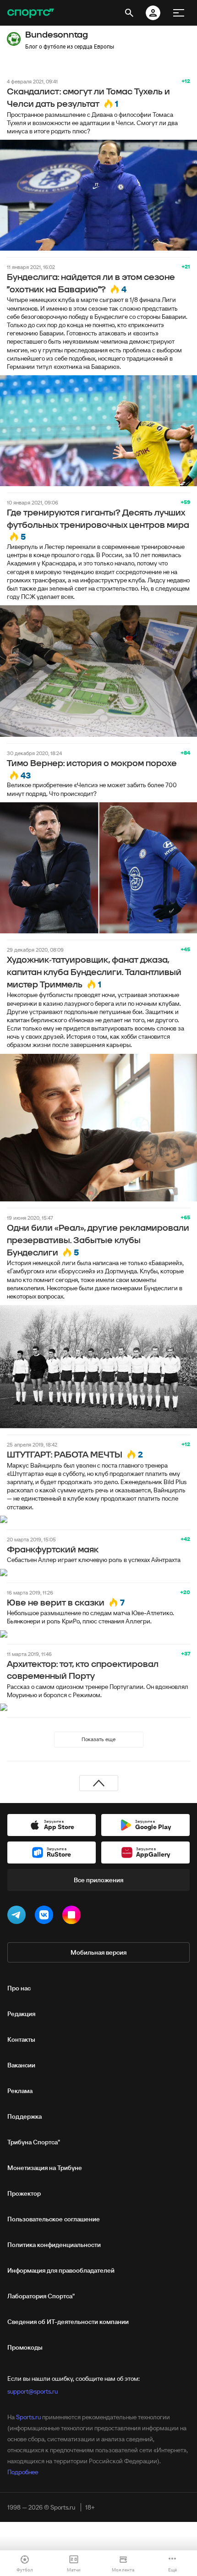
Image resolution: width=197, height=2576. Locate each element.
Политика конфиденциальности (54, 2245)
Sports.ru (28, 2417)
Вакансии (21, 2065)
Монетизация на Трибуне (45, 2168)
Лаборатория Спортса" (41, 2296)
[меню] (179, 13)
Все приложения (98, 1880)
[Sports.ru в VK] (46, 1917)
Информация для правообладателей (61, 2270)
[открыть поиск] (129, 13)
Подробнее (23, 2472)
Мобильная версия (98, 1952)
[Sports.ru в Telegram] (18, 1917)
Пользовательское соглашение (54, 2219)
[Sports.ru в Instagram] (73, 1917)
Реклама (20, 2091)
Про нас (19, 1988)
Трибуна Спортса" (34, 2142)
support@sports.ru (33, 2391)
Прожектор (24, 2193)
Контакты (21, 2039)
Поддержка (25, 2116)
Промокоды (25, 2347)
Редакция (21, 2014)
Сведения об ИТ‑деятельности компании (68, 2322)
